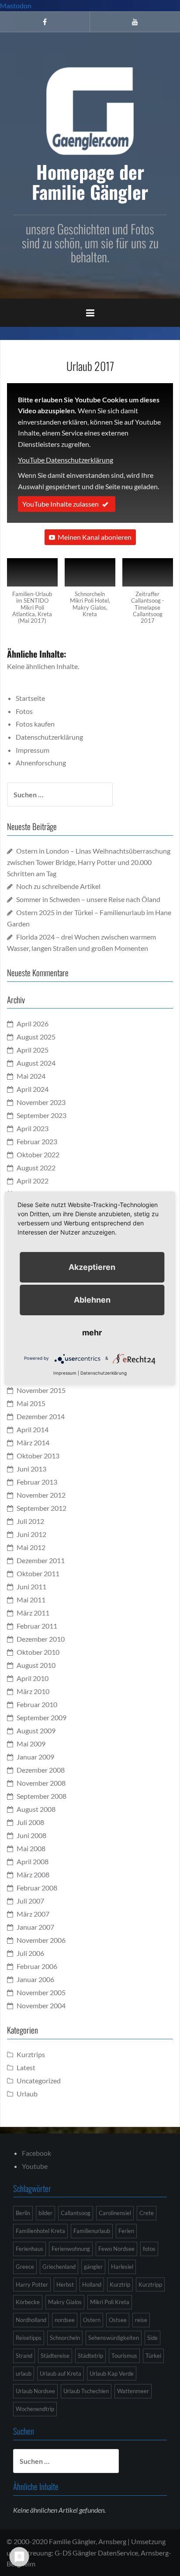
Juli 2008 (30, 1822)
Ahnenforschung (41, 763)
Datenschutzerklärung (49, 737)
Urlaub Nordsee (35, 2391)
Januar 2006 (35, 1979)
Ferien (126, 2231)
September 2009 (42, 1717)
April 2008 (33, 1861)
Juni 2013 (31, 1469)
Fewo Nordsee (116, 2249)
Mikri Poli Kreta (110, 2302)
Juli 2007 (30, 1901)
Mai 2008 (31, 1848)
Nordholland (31, 2320)
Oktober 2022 (38, 1154)
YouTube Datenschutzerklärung (66, 460)
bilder (45, 2213)
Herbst (65, 2284)
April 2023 (33, 1128)
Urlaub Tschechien (86, 2391)
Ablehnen (92, 1300)
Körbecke (28, 2302)
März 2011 (33, 1613)
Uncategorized (39, 2080)
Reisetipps (29, 2338)
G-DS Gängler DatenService (96, 2553)
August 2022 (36, 1168)
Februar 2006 (37, 1966)
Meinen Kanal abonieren (95, 537)
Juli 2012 (30, 1521)
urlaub (24, 2374)
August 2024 (36, 1063)
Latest (26, 2067)
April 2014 (33, 1429)
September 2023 (42, 1115)
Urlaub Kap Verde (112, 2374)
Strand (24, 2356)
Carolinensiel (115, 2213)
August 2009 (36, 1730)
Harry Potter (32, 2284)
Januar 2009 (35, 1757)
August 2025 (36, 1037)
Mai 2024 (31, 1076)
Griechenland (59, 2267)
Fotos (24, 711)
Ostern (92, 2320)
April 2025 (33, 1050)
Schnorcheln (65, 2338)
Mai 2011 (31, 1600)
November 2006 (41, 1940)
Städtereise (55, 2356)
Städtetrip (90, 2356)
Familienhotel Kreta (40, 2231)
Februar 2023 (37, 1141)
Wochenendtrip (35, 2409)
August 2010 (36, 1665)
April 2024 (33, 1089)
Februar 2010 (37, 1704)
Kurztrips (31, 2054)
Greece (25, 2267)
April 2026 (33, 1024)
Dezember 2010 (41, 1639)
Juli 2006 (30, 1953)
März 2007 (33, 1914)
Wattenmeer (133, 2391)
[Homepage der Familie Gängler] (90, 110)
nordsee (65, 2320)
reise (141, 2320)
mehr (92, 1333)
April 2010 (33, 1678)
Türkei (153, 2356)
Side (152, 2338)
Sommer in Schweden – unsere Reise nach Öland (88, 899)
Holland (92, 2284)
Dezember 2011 (41, 1560)
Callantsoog (76, 2213)
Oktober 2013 (38, 1456)
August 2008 (36, 1809)
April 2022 (33, 1181)
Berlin (23, 2213)
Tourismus (124, 2356)
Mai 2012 (31, 1547)
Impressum (33, 750)
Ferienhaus (29, 2249)
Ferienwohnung (71, 2249)
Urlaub (27, 2094)
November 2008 (41, 1783)
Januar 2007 (35, 1927)
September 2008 (42, 1796)
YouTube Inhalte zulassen (61, 504)
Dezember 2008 (41, 1770)
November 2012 (41, 1495)
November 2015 (41, 1390)
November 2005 (41, 1992)
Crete (147, 2213)
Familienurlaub (92, 2231)
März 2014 (33, 1442)
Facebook (36, 2153)
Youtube (35, 2166)
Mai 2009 (31, 1744)
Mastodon (16, 5)
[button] (32, 596)
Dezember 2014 (41, 1416)
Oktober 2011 (38, 1573)
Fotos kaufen (35, 724)
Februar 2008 (37, 1888)
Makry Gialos (65, 2302)
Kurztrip (120, 2284)
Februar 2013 (37, 1482)
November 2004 (41, 2005)
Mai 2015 (31, 1403)
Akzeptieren (92, 1267)
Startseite (30, 698)
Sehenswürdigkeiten (114, 2338)
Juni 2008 (31, 1835)
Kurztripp (150, 2284)
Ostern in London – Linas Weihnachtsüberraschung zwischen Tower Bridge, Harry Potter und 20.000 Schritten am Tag (89, 862)
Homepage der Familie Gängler (90, 182)
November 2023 (41, 1102)
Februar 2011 (37, 1626)
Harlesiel (122, 2267)
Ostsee (118, 2320)
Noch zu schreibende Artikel (58, 886)
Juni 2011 (31, 1586)
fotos (149, 2249)
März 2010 (33, 1691)
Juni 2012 (31, 1534)
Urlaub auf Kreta (61, 2374)
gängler (93, 2267)
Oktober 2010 (38, 1652)
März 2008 (33, 1875)
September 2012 (42, 1508)
